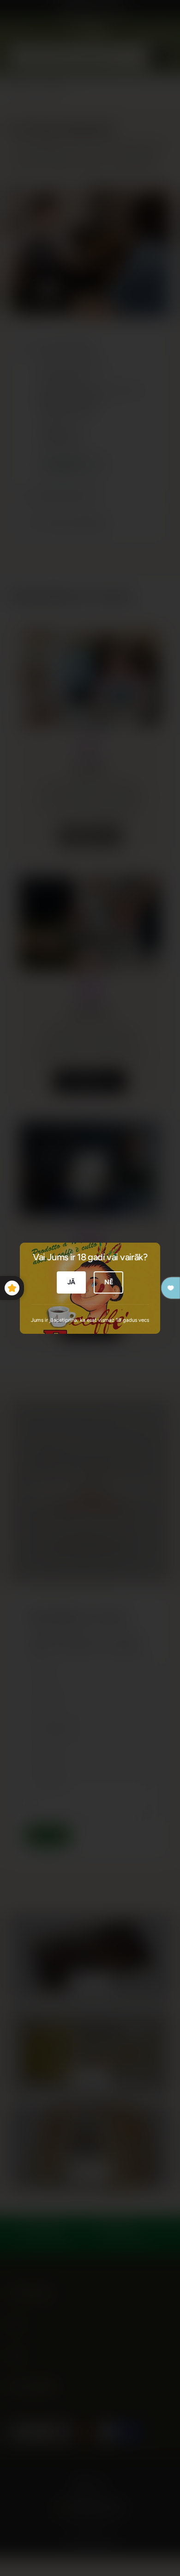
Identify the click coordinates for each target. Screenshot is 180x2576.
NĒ (109, 1282)
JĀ (72, 1282)
